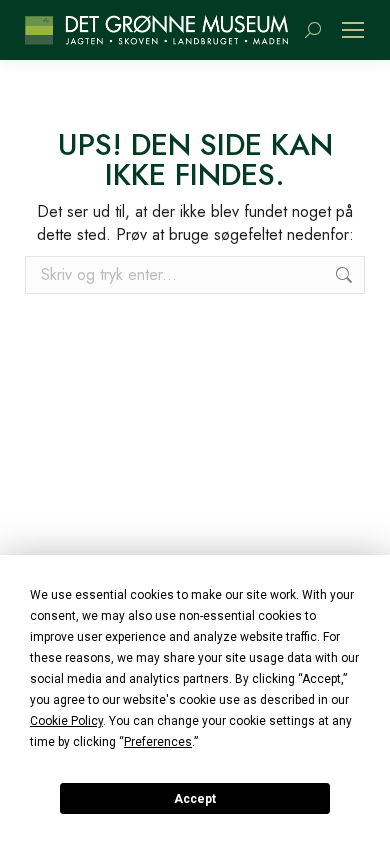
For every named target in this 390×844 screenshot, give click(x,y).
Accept (195, 799)
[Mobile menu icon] (353, 30)
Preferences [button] (158, 742)
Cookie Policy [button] (66, 721)
